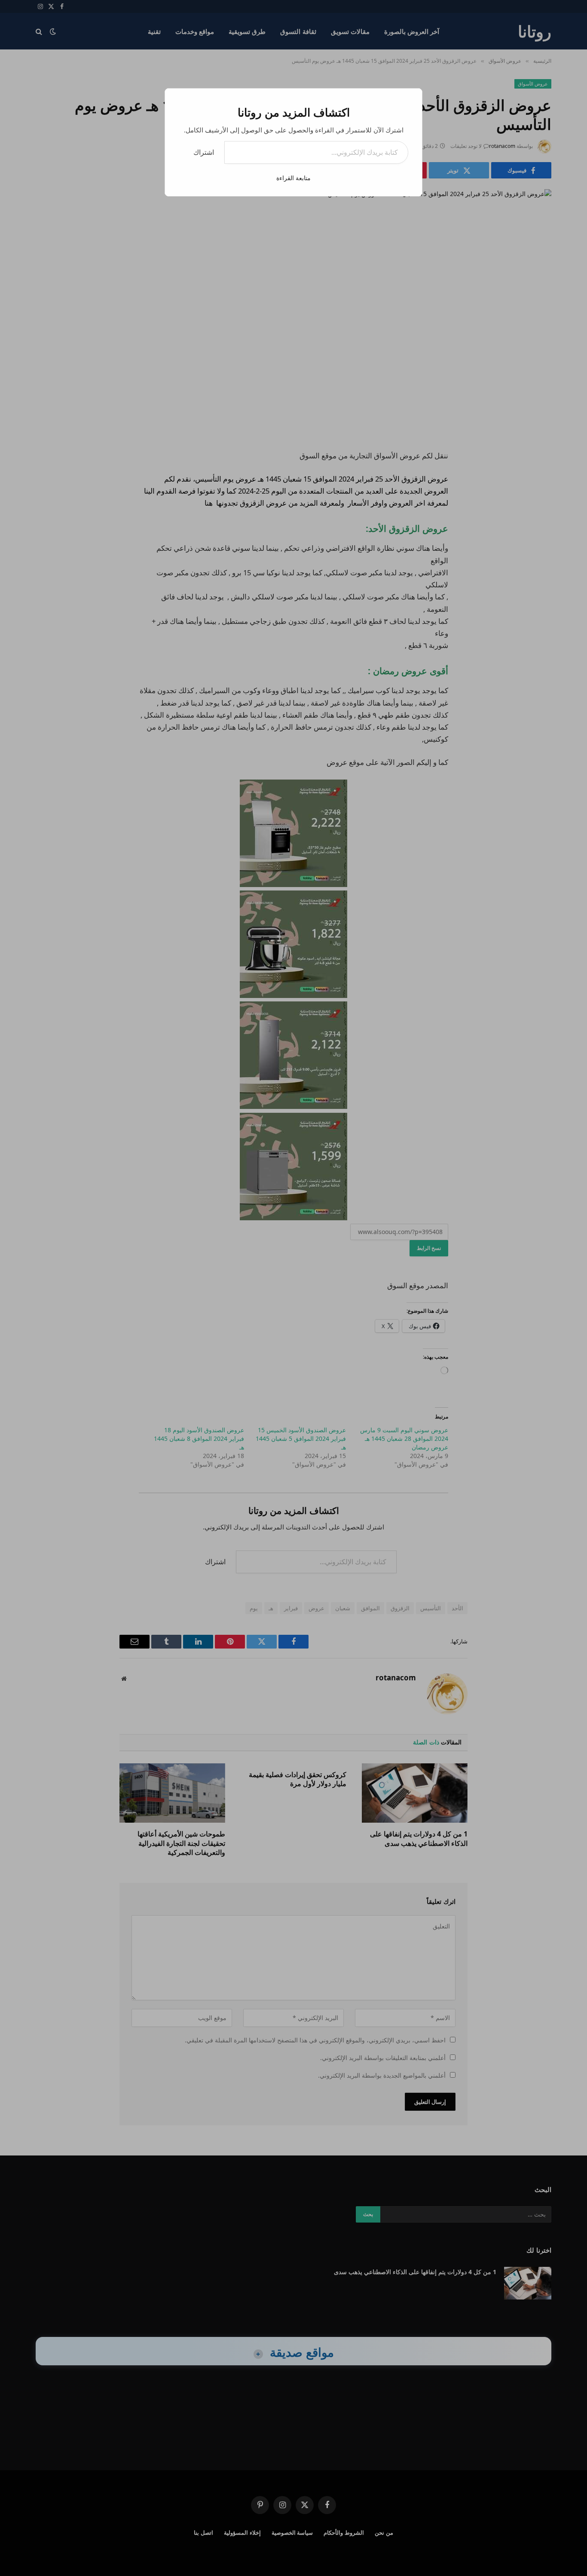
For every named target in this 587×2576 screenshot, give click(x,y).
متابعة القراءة (293, 178)
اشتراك (204, 152)
